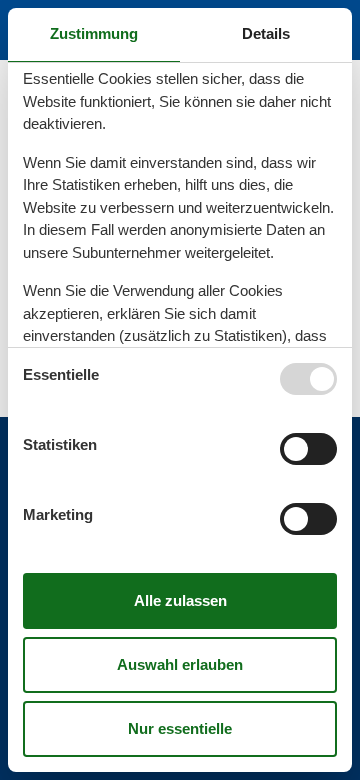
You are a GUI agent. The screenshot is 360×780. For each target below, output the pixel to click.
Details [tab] (266, 33)
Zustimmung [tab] (94, 33)
